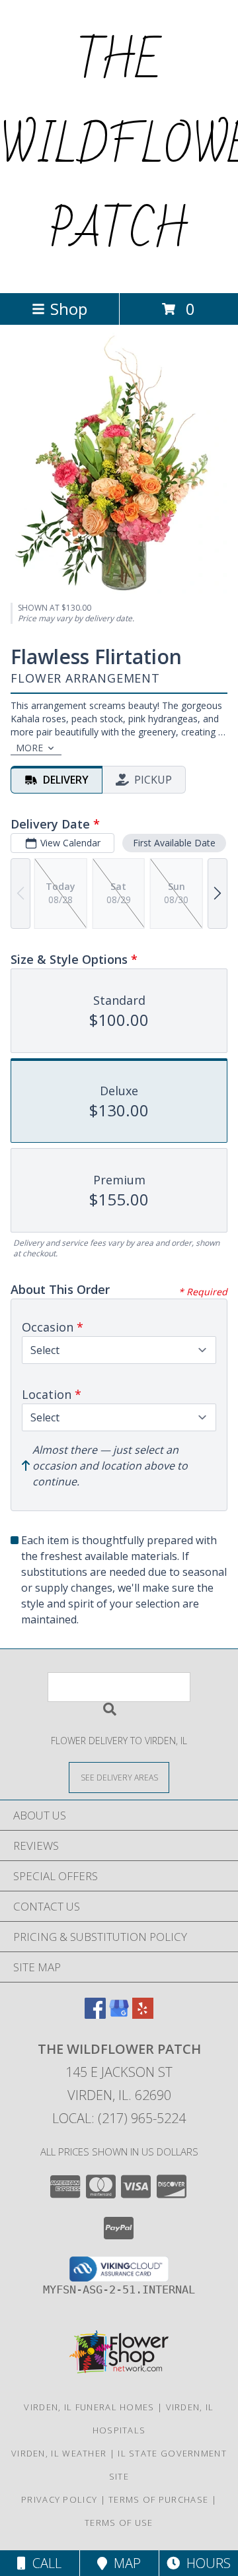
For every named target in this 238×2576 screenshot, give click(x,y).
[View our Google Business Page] (119, 2015)
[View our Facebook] (95, 2015)
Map (124, 2563)
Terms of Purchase (158, 2499)
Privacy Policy (59, 2499)
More (29, 748)
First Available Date (174, 843)
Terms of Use (119, 2523)
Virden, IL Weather (59, 2453)
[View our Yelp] (143, 2015)
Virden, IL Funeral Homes (89, 2407)
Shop (69, 309)
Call (44, 2563)
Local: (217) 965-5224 (119, 2118)
